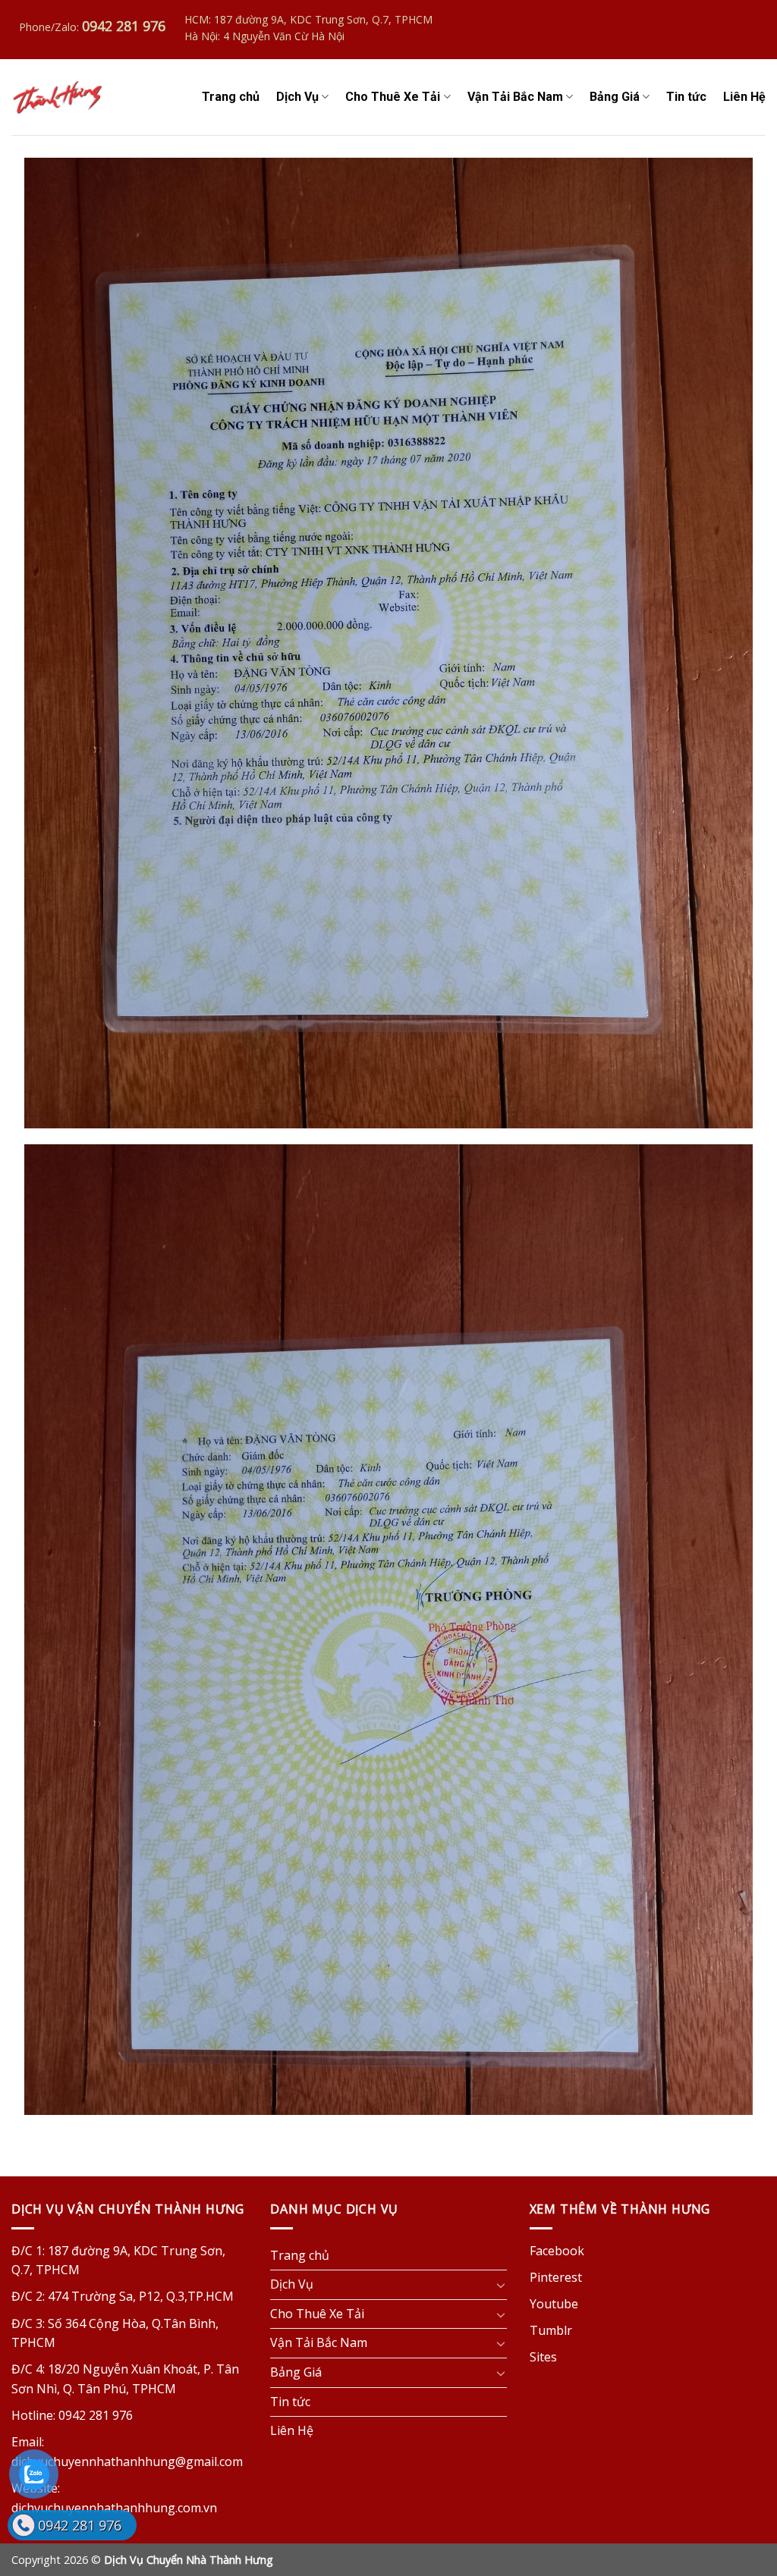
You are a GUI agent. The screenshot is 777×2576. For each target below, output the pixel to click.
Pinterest (556, 2277)
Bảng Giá (615, 97)
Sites (543, 2357)
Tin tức (686, 97)
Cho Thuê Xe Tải (393, 97)
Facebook (557, 2251)
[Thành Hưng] (58, 97)
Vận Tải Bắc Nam (515, 97)
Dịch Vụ (297, 97)
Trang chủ (231, 97)
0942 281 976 (80, 2525)
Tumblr (551, 2330)
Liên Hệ (744, 97)
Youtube (554, 2304)
